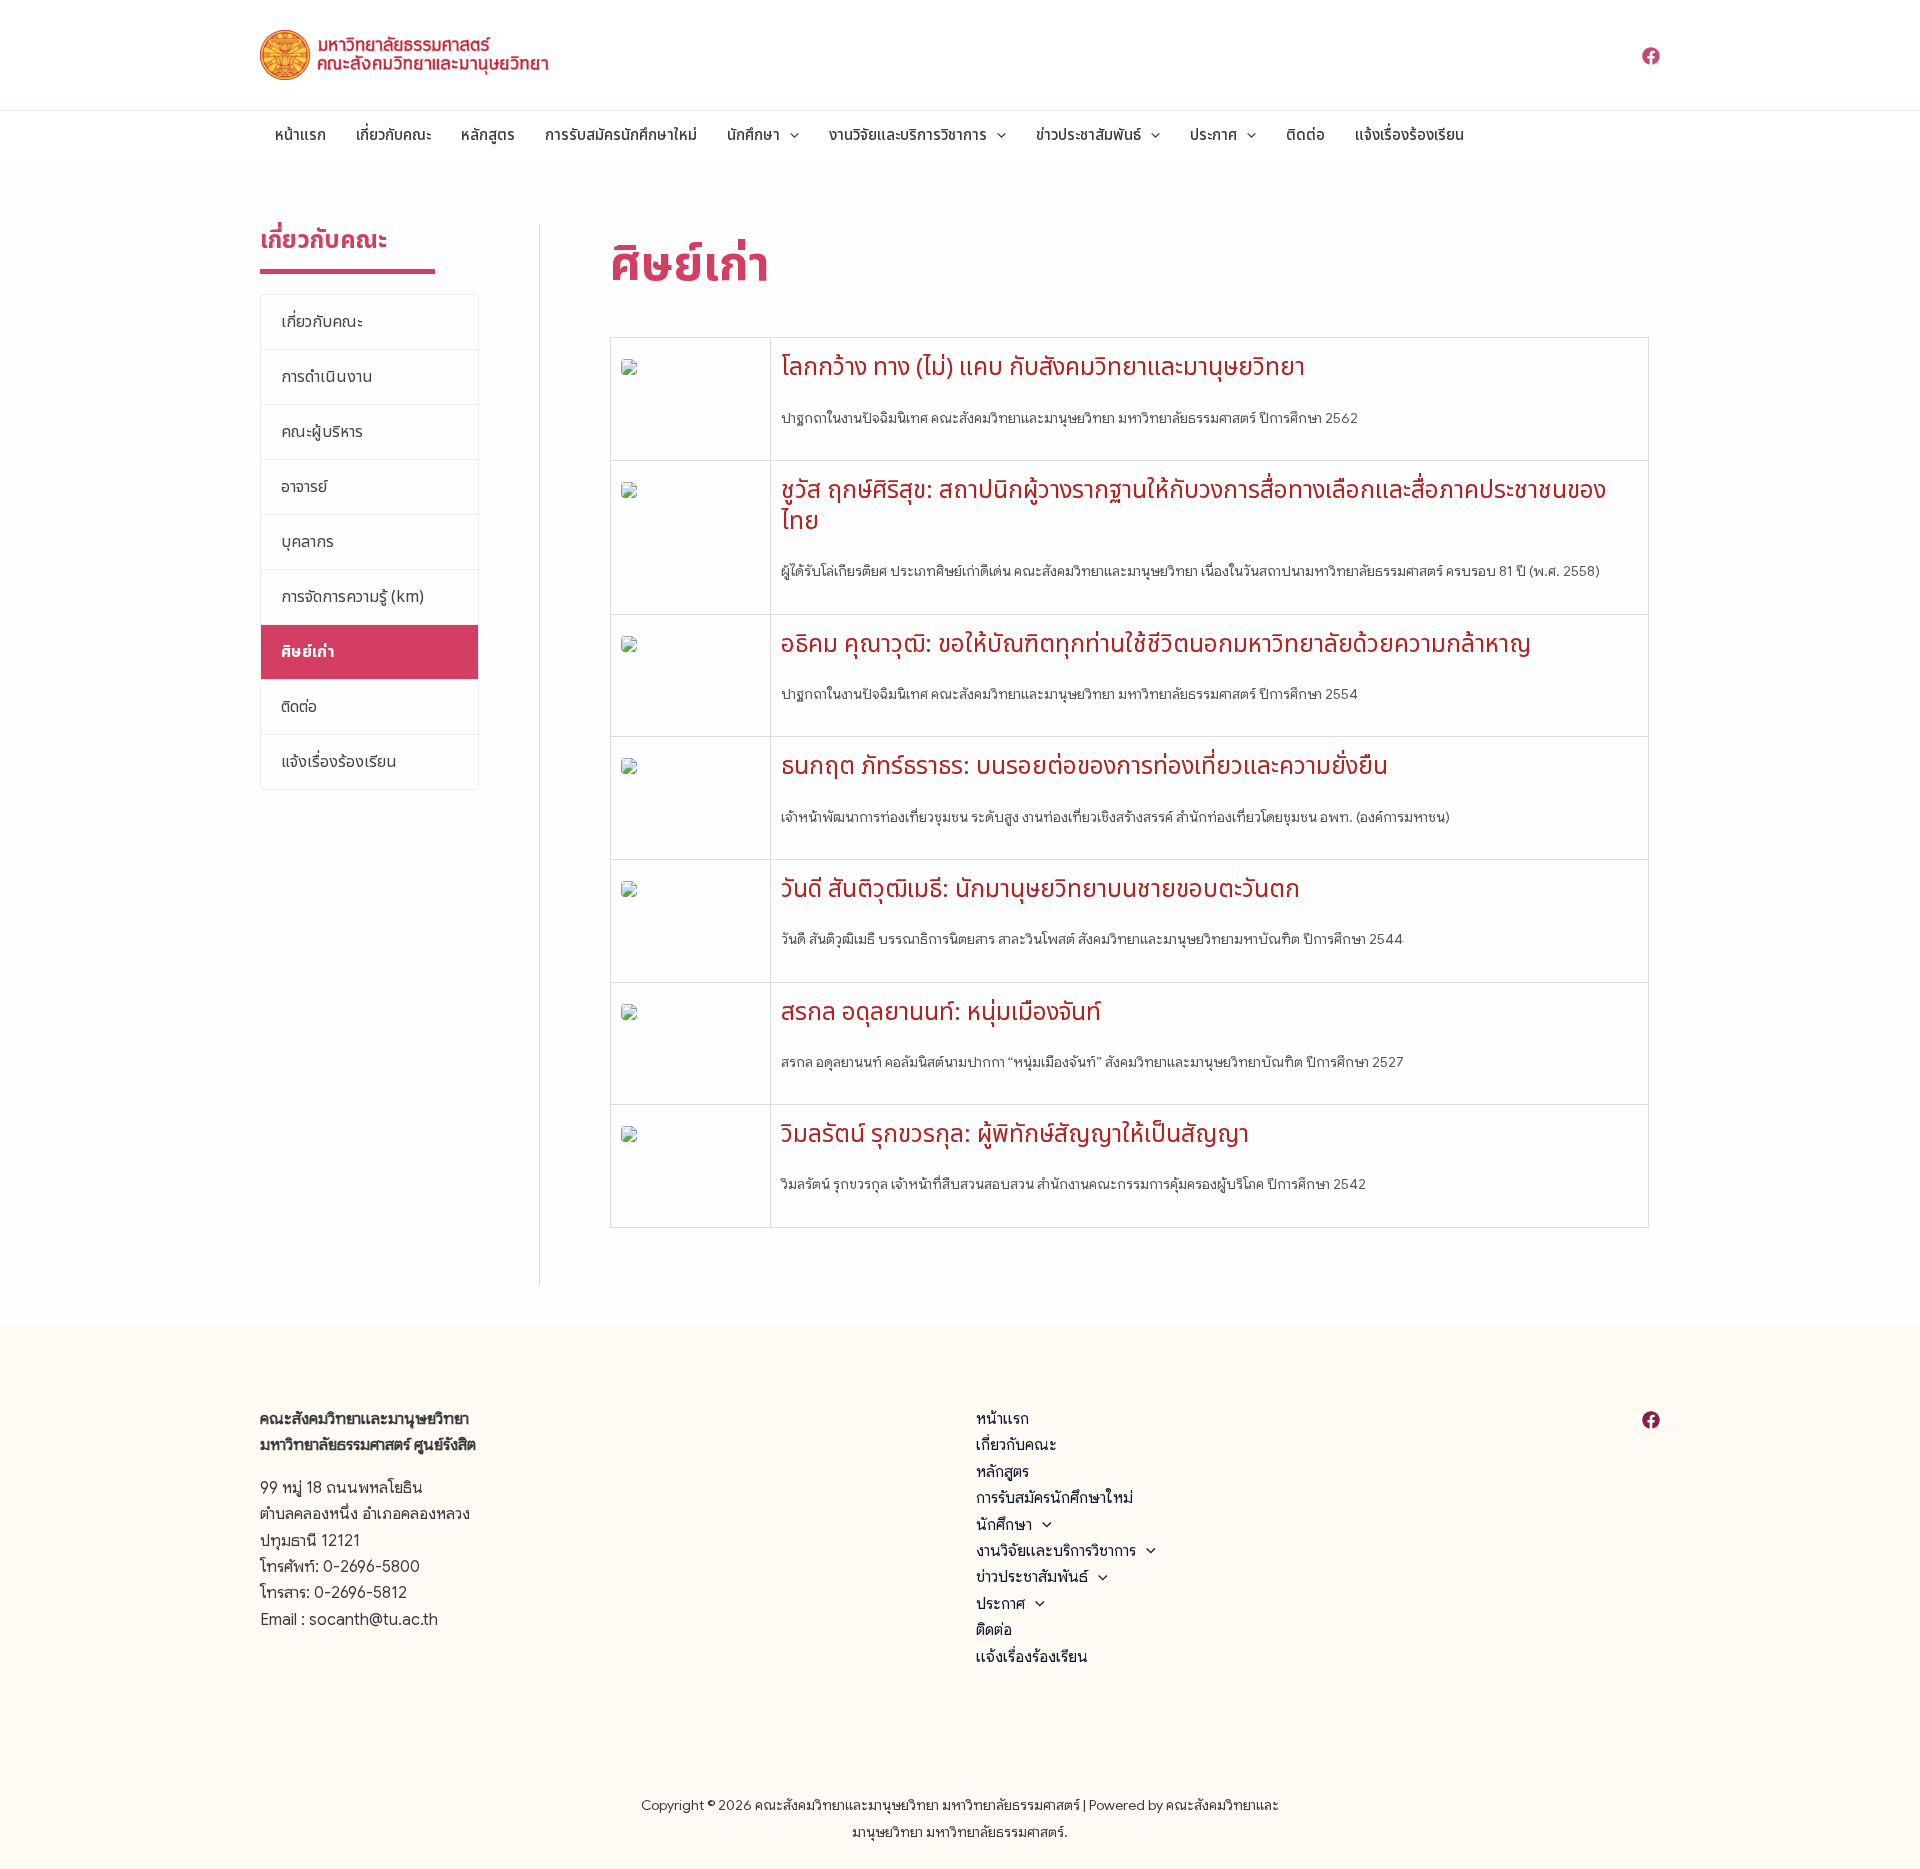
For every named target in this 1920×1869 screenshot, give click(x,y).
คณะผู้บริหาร (322, 432)
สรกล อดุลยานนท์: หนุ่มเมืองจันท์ (941, 1013)
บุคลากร (307, 542)
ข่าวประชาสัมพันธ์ (1088, 135)
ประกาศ (1213, 135)
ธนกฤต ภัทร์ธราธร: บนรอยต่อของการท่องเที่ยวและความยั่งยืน (1084, 767)
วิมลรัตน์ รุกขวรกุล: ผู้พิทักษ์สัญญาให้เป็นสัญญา (1015, 1135)
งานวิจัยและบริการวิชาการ (908, 135)
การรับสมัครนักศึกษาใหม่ (621, 135)
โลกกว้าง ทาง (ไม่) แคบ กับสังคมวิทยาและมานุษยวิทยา (1043, 368)
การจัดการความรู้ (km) (352, 597)
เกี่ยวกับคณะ (393, 135)
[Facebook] (1651, 56)
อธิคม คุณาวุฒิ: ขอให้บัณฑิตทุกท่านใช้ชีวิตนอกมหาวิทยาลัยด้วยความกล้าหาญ (1156, 645)
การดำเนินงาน (327, 377)
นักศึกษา (753, 135)
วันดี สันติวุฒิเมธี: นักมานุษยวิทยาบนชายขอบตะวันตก (1040, 890)
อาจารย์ (304, 487)
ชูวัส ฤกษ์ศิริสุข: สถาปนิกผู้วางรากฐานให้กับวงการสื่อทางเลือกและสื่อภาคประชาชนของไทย (1193, 506)
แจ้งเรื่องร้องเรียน (1409, 135)
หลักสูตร (488, 135)
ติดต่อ (1305, 135)
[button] (789, 136)
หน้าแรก (300, 135)
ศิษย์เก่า (308, 652)
